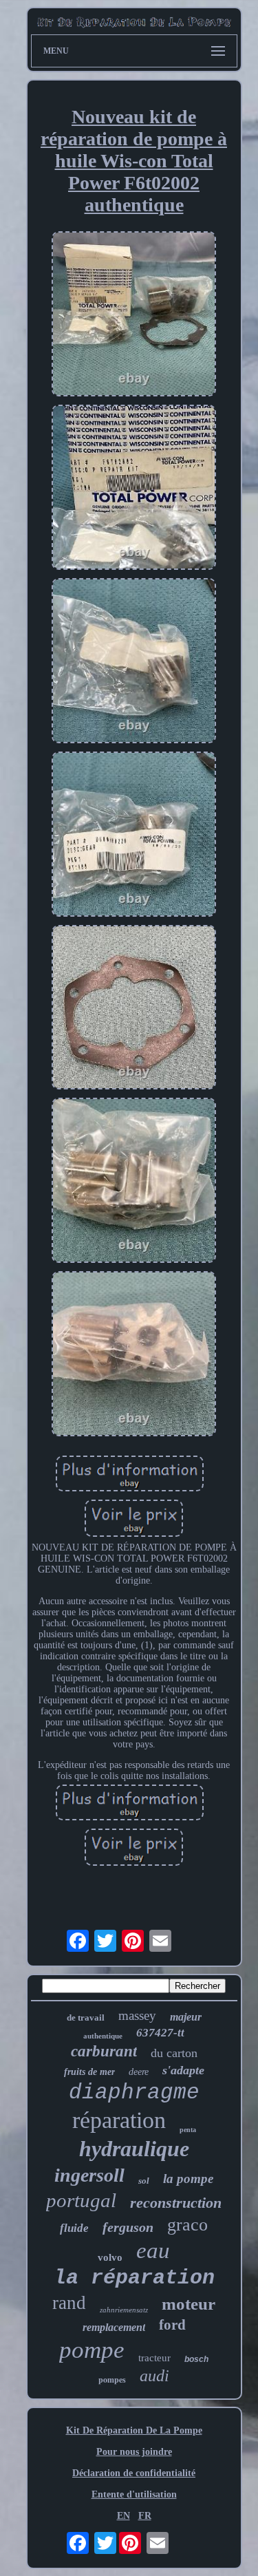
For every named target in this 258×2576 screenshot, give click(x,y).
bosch (196, 2359)
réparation (119, 2120)
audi (154, 2376)
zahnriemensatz (124, 2310)
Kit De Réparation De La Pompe (134, 2430)
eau (153, 2250)
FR (145, 2516)
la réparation (134, 2278)
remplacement (114, 2327)
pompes (112, 2380)
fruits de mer (89, 2072)
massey (137, 2015)
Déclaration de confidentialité (134, 2473)
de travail (86, 2018)
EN (123, 2516)
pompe (92, 2350)
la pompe (188, 2179)
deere (139, 2072)
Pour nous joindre (134, 2452)
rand (69, 2303)
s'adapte (183, 2070)
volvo (110, 2257)
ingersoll (89, 2175)
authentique (103, 2036)
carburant (104, 2051)
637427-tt (160, 2033)
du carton (174, 2053)
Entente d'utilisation (134, 2494)
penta (188, 2130)
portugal (81, 2200)
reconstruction (176, 2203)
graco (187, 2225)
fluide (74, 2228)
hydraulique (134, 2149)
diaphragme (134, 2093)
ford (172, 2325)
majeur (186, 2017)
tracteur (154, 2358)
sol (144, 2181)
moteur (189, 2304)
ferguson (128, 2227)
